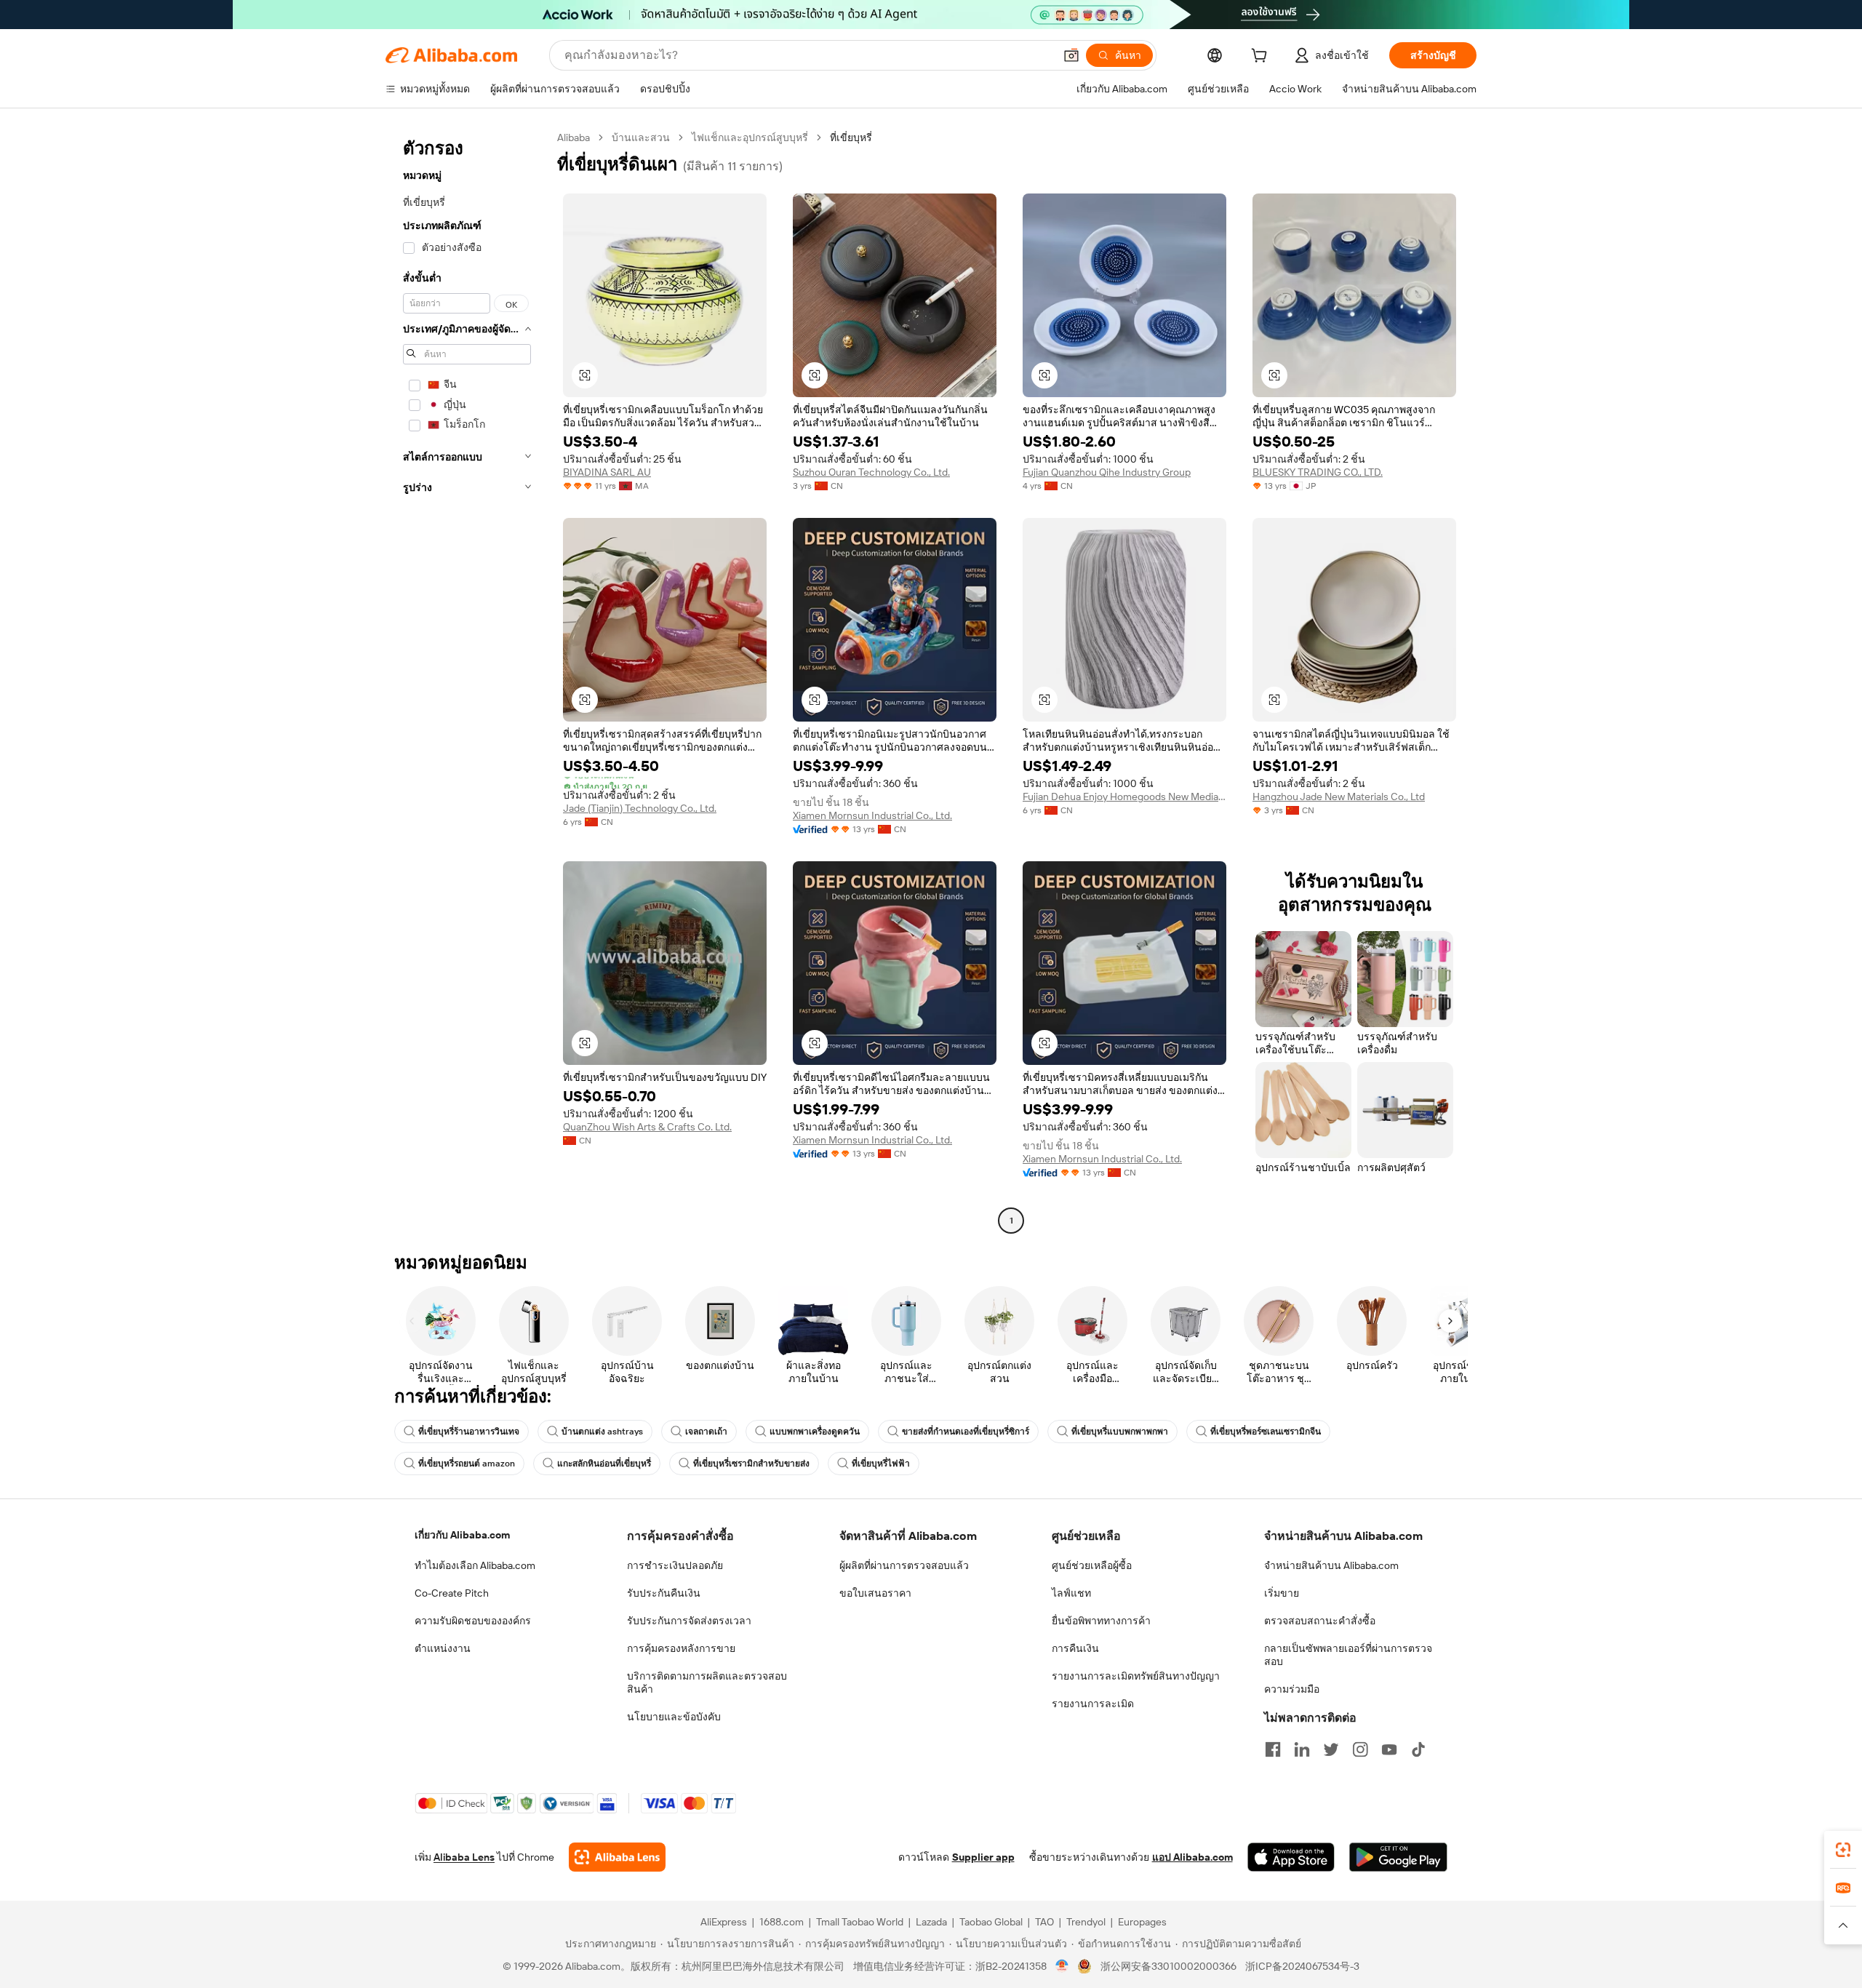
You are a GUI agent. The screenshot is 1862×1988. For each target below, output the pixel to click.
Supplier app (983, 1857)
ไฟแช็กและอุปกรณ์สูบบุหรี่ (750, 137)
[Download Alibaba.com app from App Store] (1291, 1857)
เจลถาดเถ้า (706, 1432)
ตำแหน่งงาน (443, 1648)
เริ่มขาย (1282, 1593)
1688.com (782, 1922)
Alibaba (574, 137)
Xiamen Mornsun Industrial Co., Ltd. (872, 815)
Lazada (931, 1922)
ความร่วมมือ (1292, 1689)
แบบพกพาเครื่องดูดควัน (815, 1432)
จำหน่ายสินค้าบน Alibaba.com (1331, 1565)
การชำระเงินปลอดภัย (675, 1565)
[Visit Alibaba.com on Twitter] (1331, 1749)
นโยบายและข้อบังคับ (674, 1717)
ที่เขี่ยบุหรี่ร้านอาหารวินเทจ (469, 1432)
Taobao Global (991, 1922)
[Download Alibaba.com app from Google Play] (1398, 1857)
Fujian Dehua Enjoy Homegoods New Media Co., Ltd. (1124, 797)
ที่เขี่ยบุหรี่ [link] (851, 137)
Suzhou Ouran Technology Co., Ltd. (871, 472)
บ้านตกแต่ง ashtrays (602, 1432)
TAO (1044, 1922)
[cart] (1262, 57)
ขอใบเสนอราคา (875, 1593)
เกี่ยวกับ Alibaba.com (462, 1535)
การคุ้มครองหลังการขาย (681, 1648)
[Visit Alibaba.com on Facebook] (1273, 1749)
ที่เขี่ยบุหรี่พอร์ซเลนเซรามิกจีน (1266, 1432)
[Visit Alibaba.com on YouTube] (1389, 1749)
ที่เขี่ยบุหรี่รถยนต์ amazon (467, 1464)
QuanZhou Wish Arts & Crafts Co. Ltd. (647, 1127)
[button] (1071, 55)
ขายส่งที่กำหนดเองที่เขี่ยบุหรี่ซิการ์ (966, 1432)
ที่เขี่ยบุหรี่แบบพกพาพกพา (1120, 1432)
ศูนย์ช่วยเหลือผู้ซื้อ (1092, 1565)
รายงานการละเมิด (1093, 1704)
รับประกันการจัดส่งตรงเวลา (689, 1621)
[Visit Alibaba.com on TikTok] (1418, 1749)
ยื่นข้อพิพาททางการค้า (1101, 1621)
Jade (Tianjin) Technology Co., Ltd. (640, 808)
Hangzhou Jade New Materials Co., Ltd (1339, 797)
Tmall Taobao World (860, 1922)
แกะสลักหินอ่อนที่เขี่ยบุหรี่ (604, 1464)
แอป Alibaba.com (1192, 1857)
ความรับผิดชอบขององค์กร (473, 1621)
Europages (1142, 1922)
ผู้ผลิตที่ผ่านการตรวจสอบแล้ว (904, 1565)
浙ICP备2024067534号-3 (1302, 1966)
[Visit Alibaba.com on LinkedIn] (1302, 1749)
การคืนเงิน (1075, 1648)
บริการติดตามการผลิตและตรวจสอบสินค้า (707, 1682)
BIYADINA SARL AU (607, 472)
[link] (1843, 1850)
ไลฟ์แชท (1071, 1593)
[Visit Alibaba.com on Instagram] (1360, 1749)
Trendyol (1086, 1922)
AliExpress (724, 1922)
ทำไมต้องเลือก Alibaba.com (475, 1565)
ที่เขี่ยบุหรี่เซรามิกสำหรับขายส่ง (751, 1464)
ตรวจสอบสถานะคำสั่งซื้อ (1320, 1621)
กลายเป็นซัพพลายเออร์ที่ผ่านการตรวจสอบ (1348, 1655)
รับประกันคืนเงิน (664, 1593)
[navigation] (467, 681)
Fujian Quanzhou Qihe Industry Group (1107, 472)
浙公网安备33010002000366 (1168, 1966)
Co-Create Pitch (452, 1593)
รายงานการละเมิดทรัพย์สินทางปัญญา (1136, 1676)
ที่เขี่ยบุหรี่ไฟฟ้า (881, 1464)
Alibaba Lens (464, 1857)
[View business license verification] (1062, 1966)
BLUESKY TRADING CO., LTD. (1318, 472)
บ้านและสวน (641, 137)
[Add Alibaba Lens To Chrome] (617, 1857)
